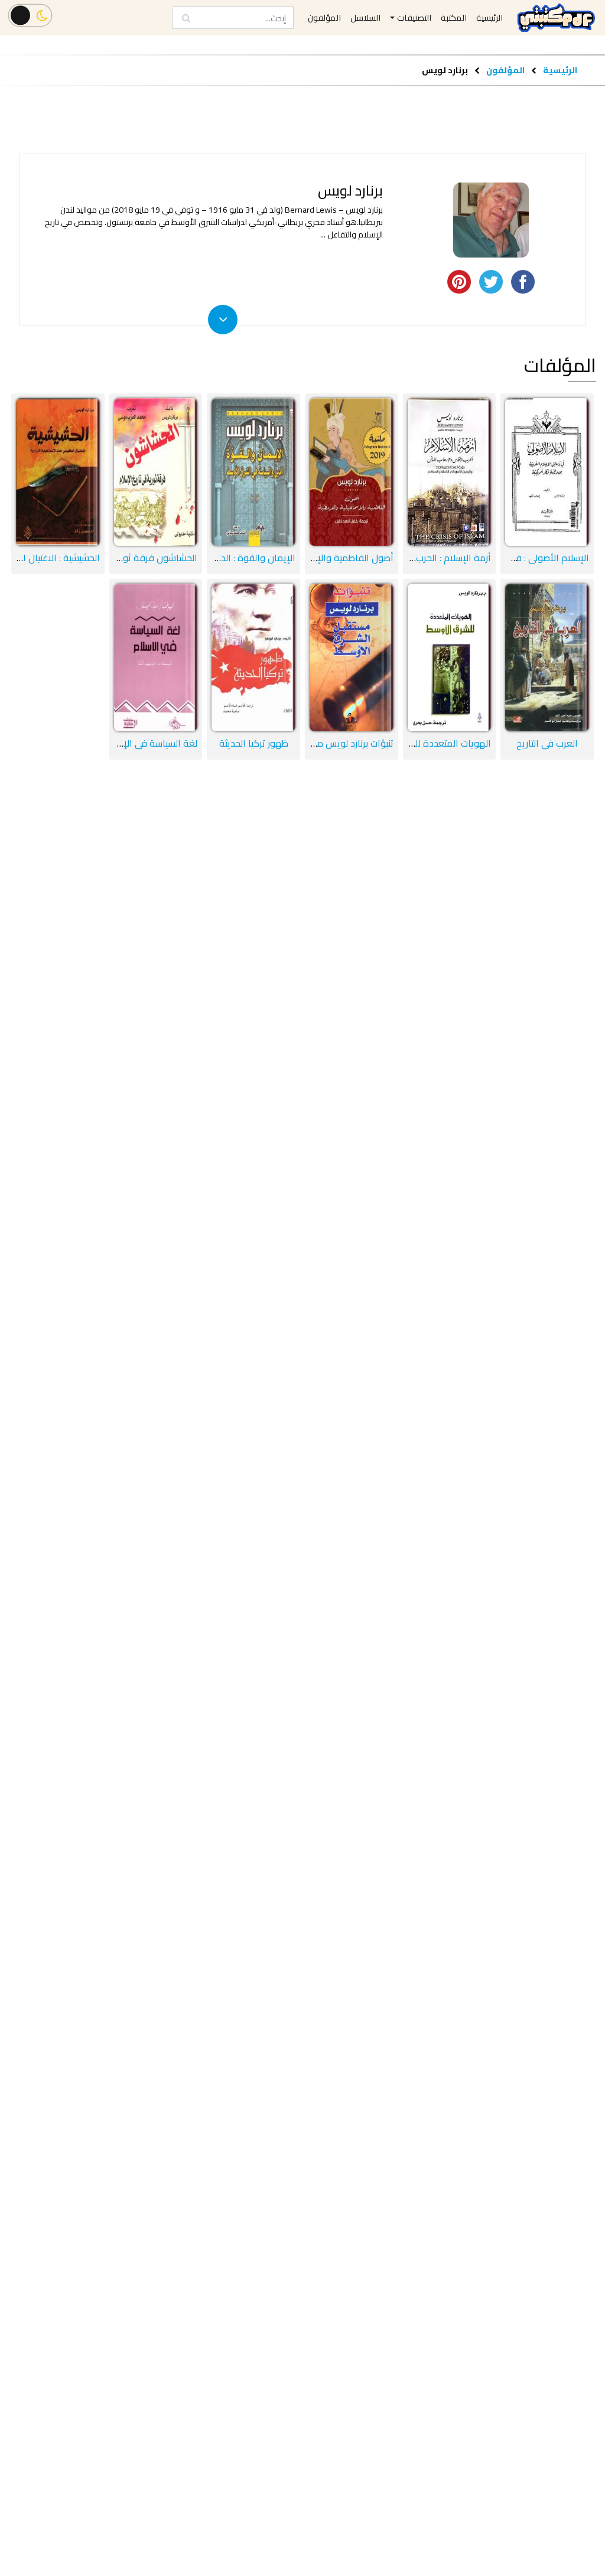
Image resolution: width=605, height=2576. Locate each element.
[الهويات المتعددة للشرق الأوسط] (450, 657)
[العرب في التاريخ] (547, 657)
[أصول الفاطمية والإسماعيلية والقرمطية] (352, 472)
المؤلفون (505, 70)
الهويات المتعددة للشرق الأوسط (428, 743)
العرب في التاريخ (547, 743)
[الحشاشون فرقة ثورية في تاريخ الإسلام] (156, 472)
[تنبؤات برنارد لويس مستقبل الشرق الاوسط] (352, 657)
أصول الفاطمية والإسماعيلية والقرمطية (316, 558)
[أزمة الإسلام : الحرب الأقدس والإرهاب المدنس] (450, 472)
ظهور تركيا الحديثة (254, 743)
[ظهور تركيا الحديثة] (253, 657)
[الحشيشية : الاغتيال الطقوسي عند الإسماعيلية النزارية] (58, 472)
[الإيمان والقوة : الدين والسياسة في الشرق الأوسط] (253, 472)
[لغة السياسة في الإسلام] (156, 657)
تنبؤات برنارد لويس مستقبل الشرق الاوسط (314, 743)
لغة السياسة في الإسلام (151, 743)
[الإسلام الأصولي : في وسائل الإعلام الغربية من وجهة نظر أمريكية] (547, 472)
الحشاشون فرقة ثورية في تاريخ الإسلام (122, 558)
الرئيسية (560, 70)
